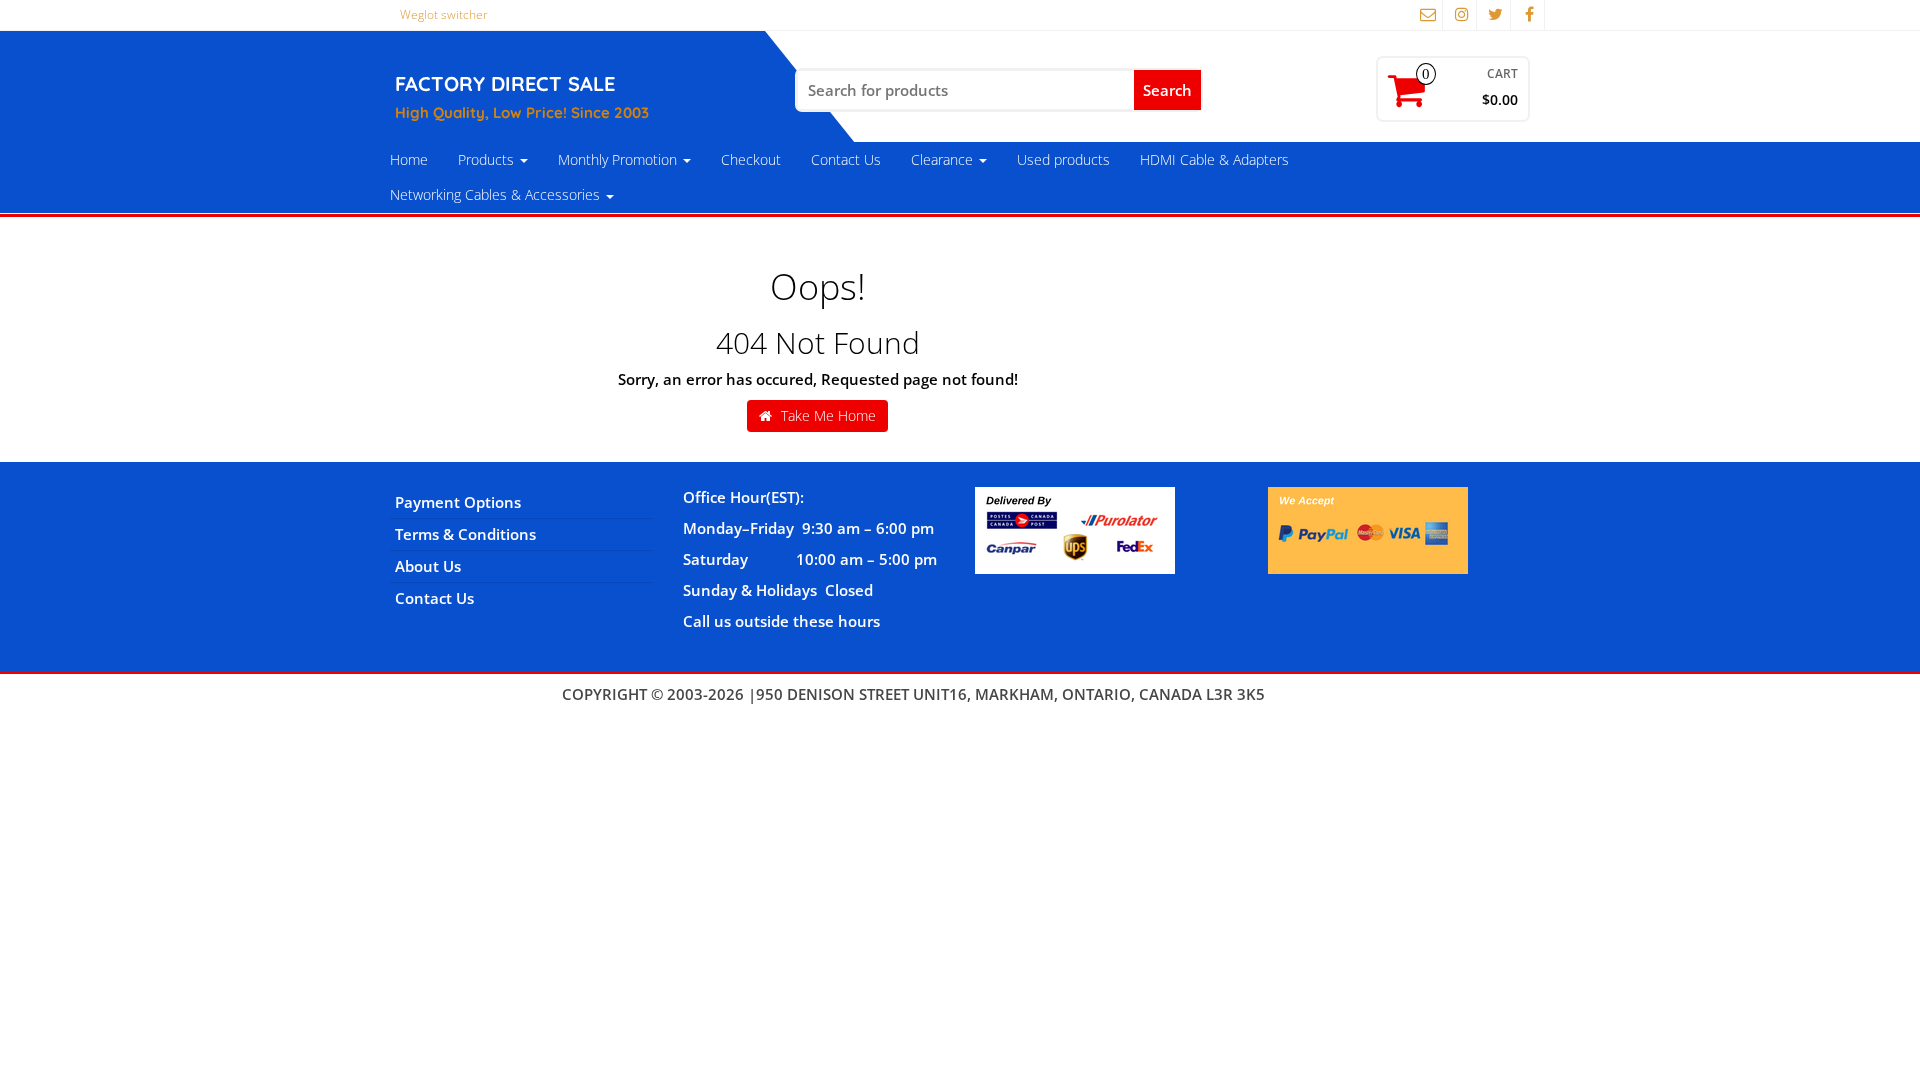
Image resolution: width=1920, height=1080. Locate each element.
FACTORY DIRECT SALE (505, 83)
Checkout (751, 159)
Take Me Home (826, 415)
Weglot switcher (444, 14)
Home (409, 159)
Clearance (944, 159)
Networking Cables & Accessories (497, 194)
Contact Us (846, 159)
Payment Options (458, 502)
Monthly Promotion (619, 159)
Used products (1063, 159)
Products (488, 159)
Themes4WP (1313, 694)
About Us (428, 566)
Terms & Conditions (465, 534)
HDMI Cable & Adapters (1214, 159)
